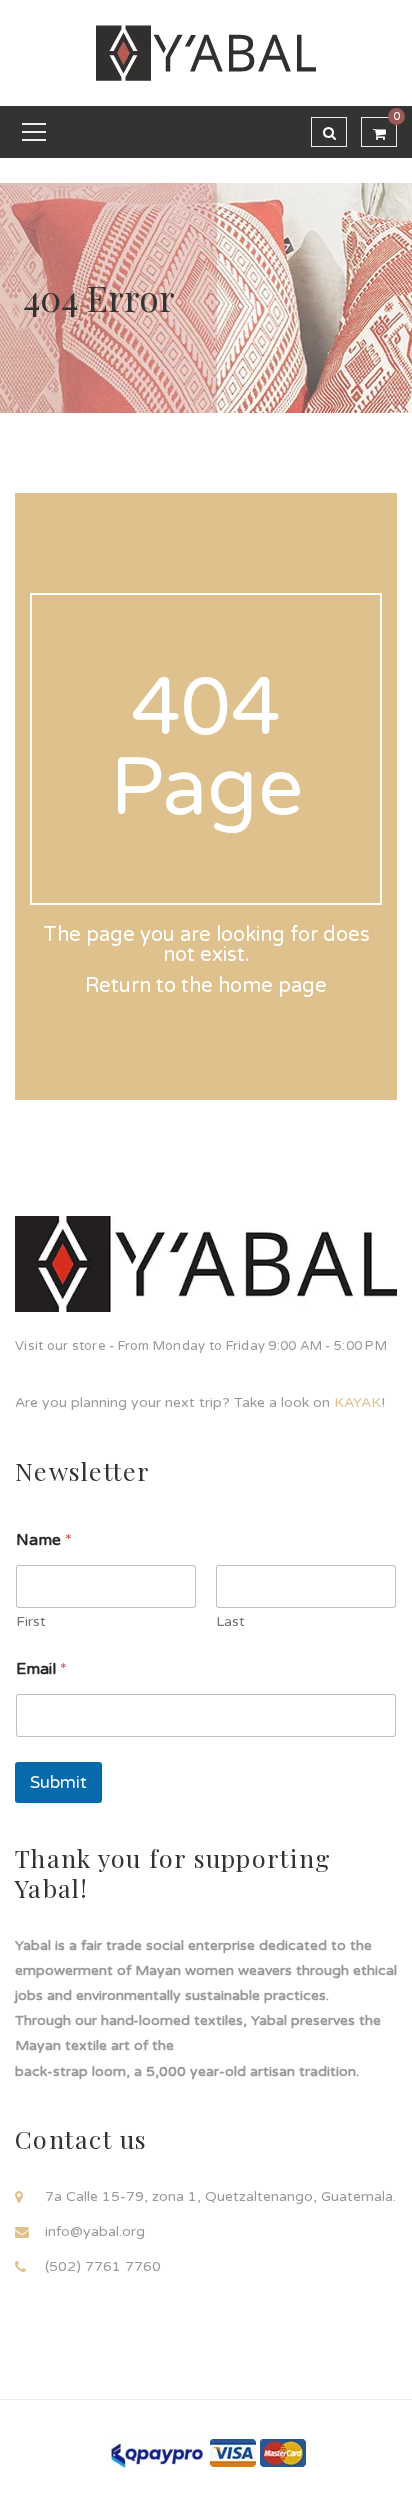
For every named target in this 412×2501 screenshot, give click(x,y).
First (31, 1621)
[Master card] (283, 2452)
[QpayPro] (156, 2453)
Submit (58, 1782)
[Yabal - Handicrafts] (206, 52)
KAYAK (357, 1402)
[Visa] (233, 2452)
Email (41, 1669)
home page (272, 986)
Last (230, 1621)
